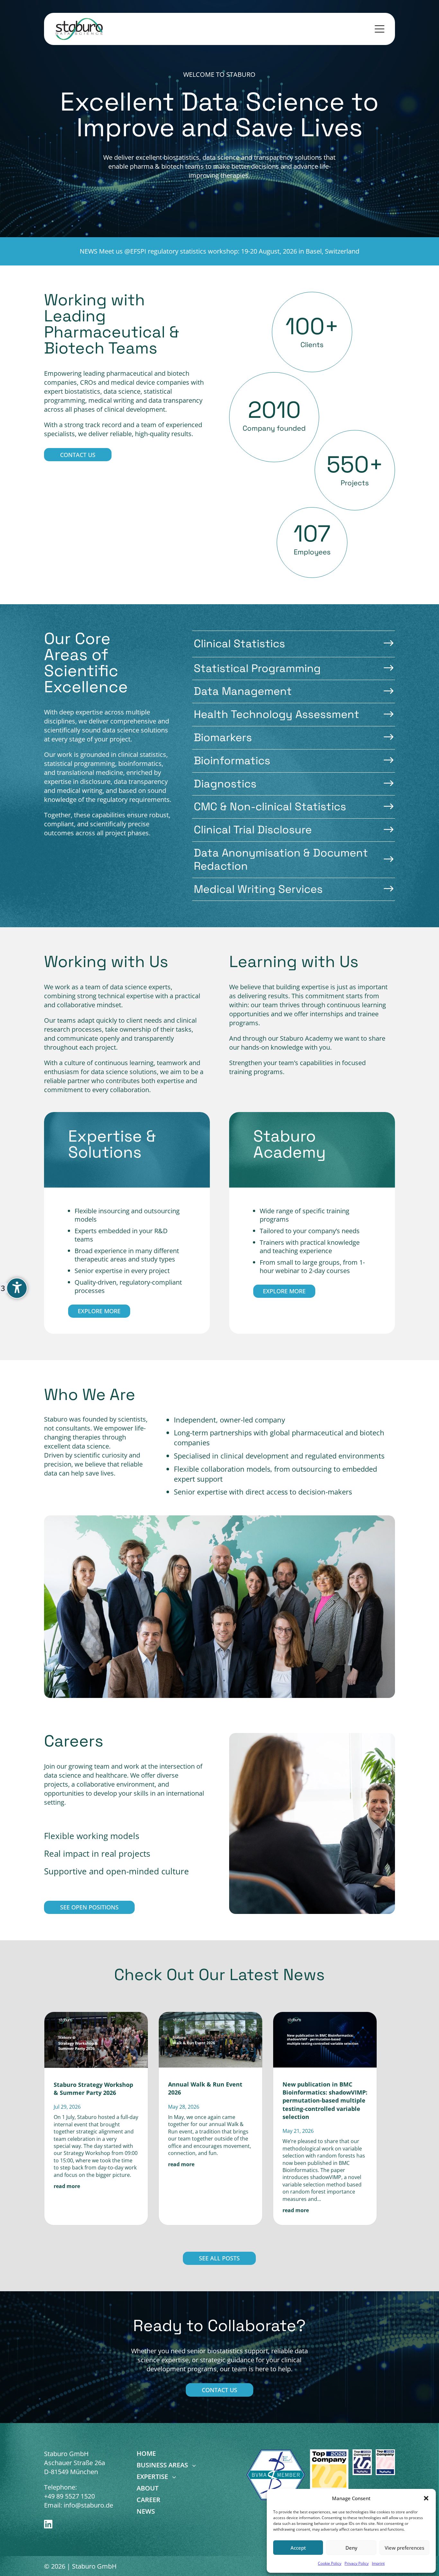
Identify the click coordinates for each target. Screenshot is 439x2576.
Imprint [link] (378, 2563)
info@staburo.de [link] (88, 2505)
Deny (351, 2548)
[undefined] (17, 1288)
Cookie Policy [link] (330, 2563)
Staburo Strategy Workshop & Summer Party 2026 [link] (93, 2089)
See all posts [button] (219, 2258)
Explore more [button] (99, 1311)
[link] (80, 29)
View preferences (404, 2548)
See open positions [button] (89, 1907)
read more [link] (67, 2186)
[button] (426, 2498)
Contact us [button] (78, 455)
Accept (298, 2548)
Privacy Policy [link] (357, 2563)
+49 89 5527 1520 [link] (69, 2496)
